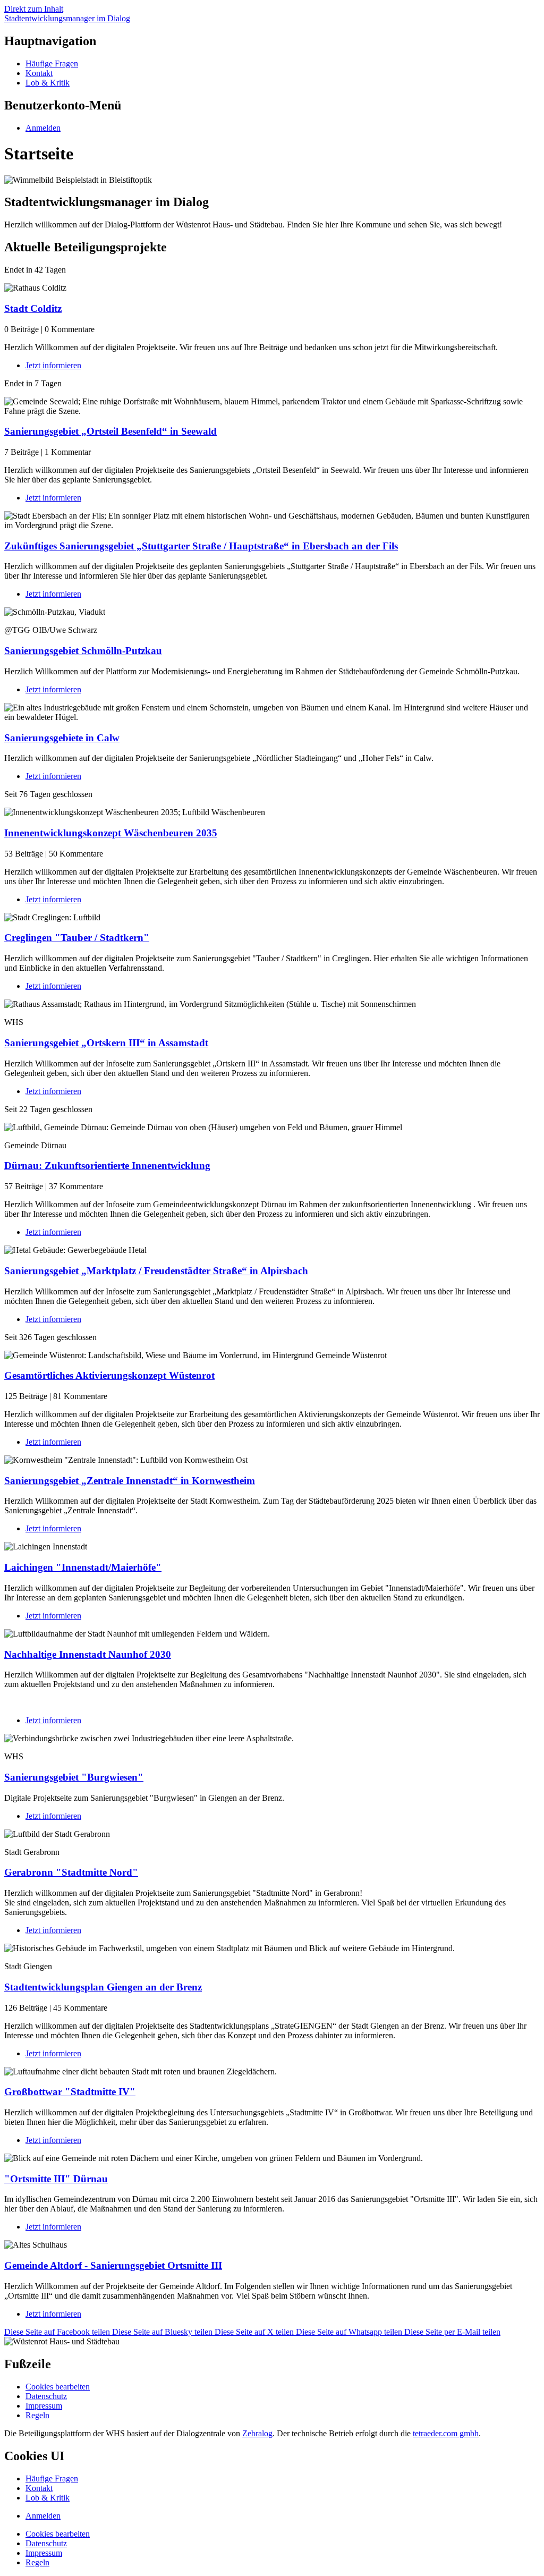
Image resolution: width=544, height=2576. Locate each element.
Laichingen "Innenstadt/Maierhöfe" (83, 1567)
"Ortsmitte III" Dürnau (56, 2179)
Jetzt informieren (53, 365)
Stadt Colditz (33, 308)
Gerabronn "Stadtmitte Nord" (71, 1872)
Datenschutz (46, 2396)
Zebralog (257, 2433)
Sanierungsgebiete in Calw (62, 738)
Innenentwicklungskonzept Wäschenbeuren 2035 (111, 833)
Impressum (44, 2406)
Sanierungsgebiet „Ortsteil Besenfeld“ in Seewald (110, 431)
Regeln (37, 2415)
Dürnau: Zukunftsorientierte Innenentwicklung (107, 1166)
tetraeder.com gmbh (446, 2433)
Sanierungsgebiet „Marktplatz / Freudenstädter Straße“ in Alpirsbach (156, 1271)
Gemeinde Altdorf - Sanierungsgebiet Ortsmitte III (113, 2265)
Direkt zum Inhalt (34, 9)
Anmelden (43, 2516)
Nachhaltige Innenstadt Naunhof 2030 (88, 1654)
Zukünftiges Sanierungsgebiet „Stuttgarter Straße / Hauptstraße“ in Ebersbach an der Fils (201, 546)
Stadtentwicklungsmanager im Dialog (67, 18)
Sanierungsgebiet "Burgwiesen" (74, 1777)
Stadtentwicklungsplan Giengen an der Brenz (103, 1987)
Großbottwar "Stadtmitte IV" (70, 2092)
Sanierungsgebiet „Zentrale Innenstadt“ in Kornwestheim (130, 1481)
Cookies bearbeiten (58, 2387)
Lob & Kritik (48, 83)
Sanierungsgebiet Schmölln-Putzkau (83, 651)
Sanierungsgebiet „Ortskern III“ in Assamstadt (106, 1043)
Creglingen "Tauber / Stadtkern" (77, 938)
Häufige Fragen (52, 63)
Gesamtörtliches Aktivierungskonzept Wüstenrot (109, 1375)
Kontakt (39, 73)
